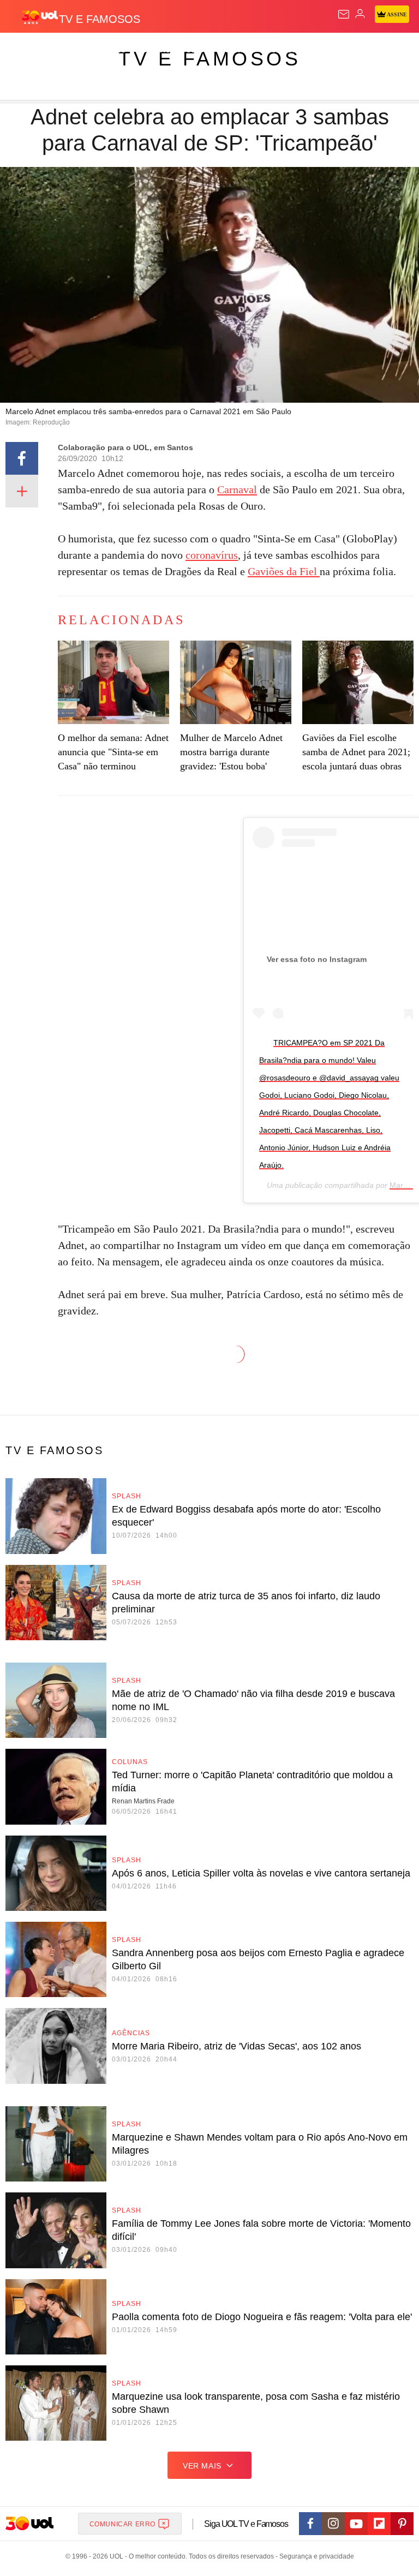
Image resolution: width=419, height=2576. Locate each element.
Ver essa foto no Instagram (317, 959)
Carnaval (237, 489)
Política (197, 50)
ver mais (202, 2466)
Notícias (154, 50)
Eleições (108, 50)
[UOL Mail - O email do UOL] (344, 14)
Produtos (25, 50)
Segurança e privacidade (315, 2556)
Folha (328, 50)
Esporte (368, 50)
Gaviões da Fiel (284, 571)
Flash (68, 50)
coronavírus (212, 555)
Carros (240, 50)
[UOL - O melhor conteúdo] (40, 17)
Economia (286, 50)
